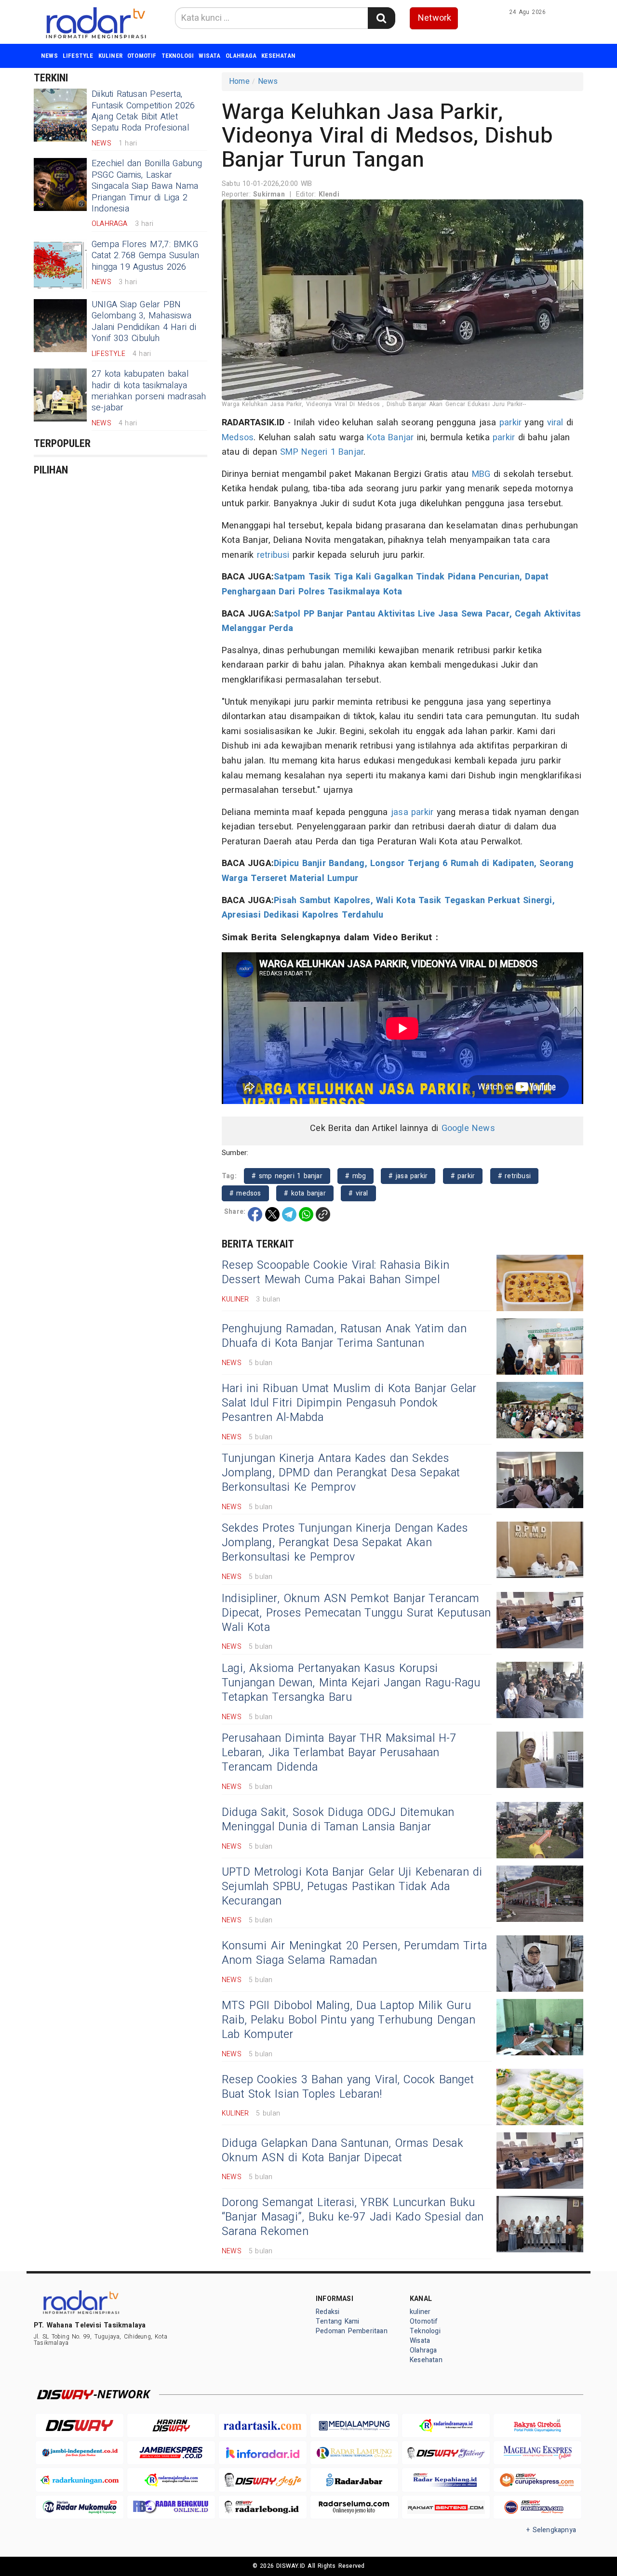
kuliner (110, 56)
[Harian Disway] (171, 2425)
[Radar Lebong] (263, 2507)
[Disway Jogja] (263, 2480)
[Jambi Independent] (80, 2453)
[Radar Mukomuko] (80, 2507)
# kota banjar (305, 1193)
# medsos (245, 1193)
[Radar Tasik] (263, 2425)
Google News (468, 1128)
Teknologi (178, 56)
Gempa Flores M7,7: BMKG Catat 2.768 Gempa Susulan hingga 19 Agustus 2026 (145, 256)
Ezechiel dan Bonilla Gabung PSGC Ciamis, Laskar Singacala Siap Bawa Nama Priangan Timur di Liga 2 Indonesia (147, 186)
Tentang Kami (338, 2321)
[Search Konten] (381, 18)
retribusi (273, 555)
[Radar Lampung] (354, 2453)
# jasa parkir (408, 1176)
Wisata (209, 56)
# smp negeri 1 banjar (287, 1176)
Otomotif (142, 56)
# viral (358, 1193)
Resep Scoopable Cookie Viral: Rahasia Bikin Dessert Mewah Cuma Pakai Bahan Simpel (335, 1273)
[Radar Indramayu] (446, 2425)
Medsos (238, 438)
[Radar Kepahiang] (446, 2480)
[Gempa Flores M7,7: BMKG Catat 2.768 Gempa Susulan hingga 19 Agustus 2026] (60, 265)
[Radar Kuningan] (80, 2480)
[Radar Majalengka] (171, 2480)
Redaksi (328, 2312)
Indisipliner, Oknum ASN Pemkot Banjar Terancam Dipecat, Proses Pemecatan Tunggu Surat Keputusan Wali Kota (356, 1613)
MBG (481, 474)
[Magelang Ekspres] (537, 2453)
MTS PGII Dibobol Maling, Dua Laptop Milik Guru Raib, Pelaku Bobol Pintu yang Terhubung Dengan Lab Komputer (349, 2020)
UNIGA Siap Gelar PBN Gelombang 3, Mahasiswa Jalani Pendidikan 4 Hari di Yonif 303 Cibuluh (144, 322)
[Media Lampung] (354, 2425)
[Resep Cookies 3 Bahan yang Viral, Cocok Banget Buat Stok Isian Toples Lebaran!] (540, 2097)
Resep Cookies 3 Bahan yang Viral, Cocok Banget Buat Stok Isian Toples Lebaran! (348, 2087)
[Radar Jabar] (354, 2480)
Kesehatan (278, 56)
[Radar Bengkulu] (171, 2507)
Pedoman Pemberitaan (352, 2331)
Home (239, 81)
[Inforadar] (263, 2453)
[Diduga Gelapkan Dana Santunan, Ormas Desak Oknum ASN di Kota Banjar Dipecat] (540, 2161)
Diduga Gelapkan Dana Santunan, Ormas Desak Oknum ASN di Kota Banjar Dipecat (342, 2151)
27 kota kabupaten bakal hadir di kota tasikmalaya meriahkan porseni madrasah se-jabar (149, 391)
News (49, 56)
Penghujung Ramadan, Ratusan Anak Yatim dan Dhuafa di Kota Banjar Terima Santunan (344, 1336)
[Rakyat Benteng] (446, 2507)
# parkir (463, 1176)
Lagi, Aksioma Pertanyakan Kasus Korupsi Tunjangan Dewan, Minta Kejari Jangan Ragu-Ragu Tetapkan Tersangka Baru (351, 1683)
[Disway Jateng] (446, 2453)
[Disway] (80, 2425)
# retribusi (514, 1176)
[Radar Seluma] (354, 2507)
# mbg (355, 1176)
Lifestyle (78, 56)
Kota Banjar (390, 438)
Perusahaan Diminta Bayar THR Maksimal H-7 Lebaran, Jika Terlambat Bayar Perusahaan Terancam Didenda (339, 1753)
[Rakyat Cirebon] (537, 2425)
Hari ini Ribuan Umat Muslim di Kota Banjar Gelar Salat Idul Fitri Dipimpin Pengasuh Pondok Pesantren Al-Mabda (349, 1403)
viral (555, 423)
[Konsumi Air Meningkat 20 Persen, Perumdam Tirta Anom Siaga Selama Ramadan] (540, 1964)
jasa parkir (412, 812)
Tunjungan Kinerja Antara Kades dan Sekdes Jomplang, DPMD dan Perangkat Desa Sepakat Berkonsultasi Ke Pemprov (341, 1473)
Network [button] (435, 18)
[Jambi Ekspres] (171, 2453)
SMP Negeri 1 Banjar (322, 452)
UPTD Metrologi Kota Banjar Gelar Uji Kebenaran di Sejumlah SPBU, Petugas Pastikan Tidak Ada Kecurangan (352, 1887)
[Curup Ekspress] (537, 2480)
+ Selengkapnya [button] (551, 2530)
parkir (510, 423)
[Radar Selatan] (537, 2507)
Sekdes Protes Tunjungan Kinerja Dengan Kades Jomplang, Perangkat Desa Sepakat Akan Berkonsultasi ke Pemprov (345, 1543)
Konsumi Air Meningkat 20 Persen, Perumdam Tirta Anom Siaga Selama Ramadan (354, 1953)
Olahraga (241, 56)
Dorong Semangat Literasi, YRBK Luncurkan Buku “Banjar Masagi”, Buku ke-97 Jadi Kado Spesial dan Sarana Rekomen (353, 2217)
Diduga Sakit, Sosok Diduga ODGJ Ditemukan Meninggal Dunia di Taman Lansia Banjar (338, 1820)
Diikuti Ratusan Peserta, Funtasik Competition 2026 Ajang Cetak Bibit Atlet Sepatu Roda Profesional (143, 111)
